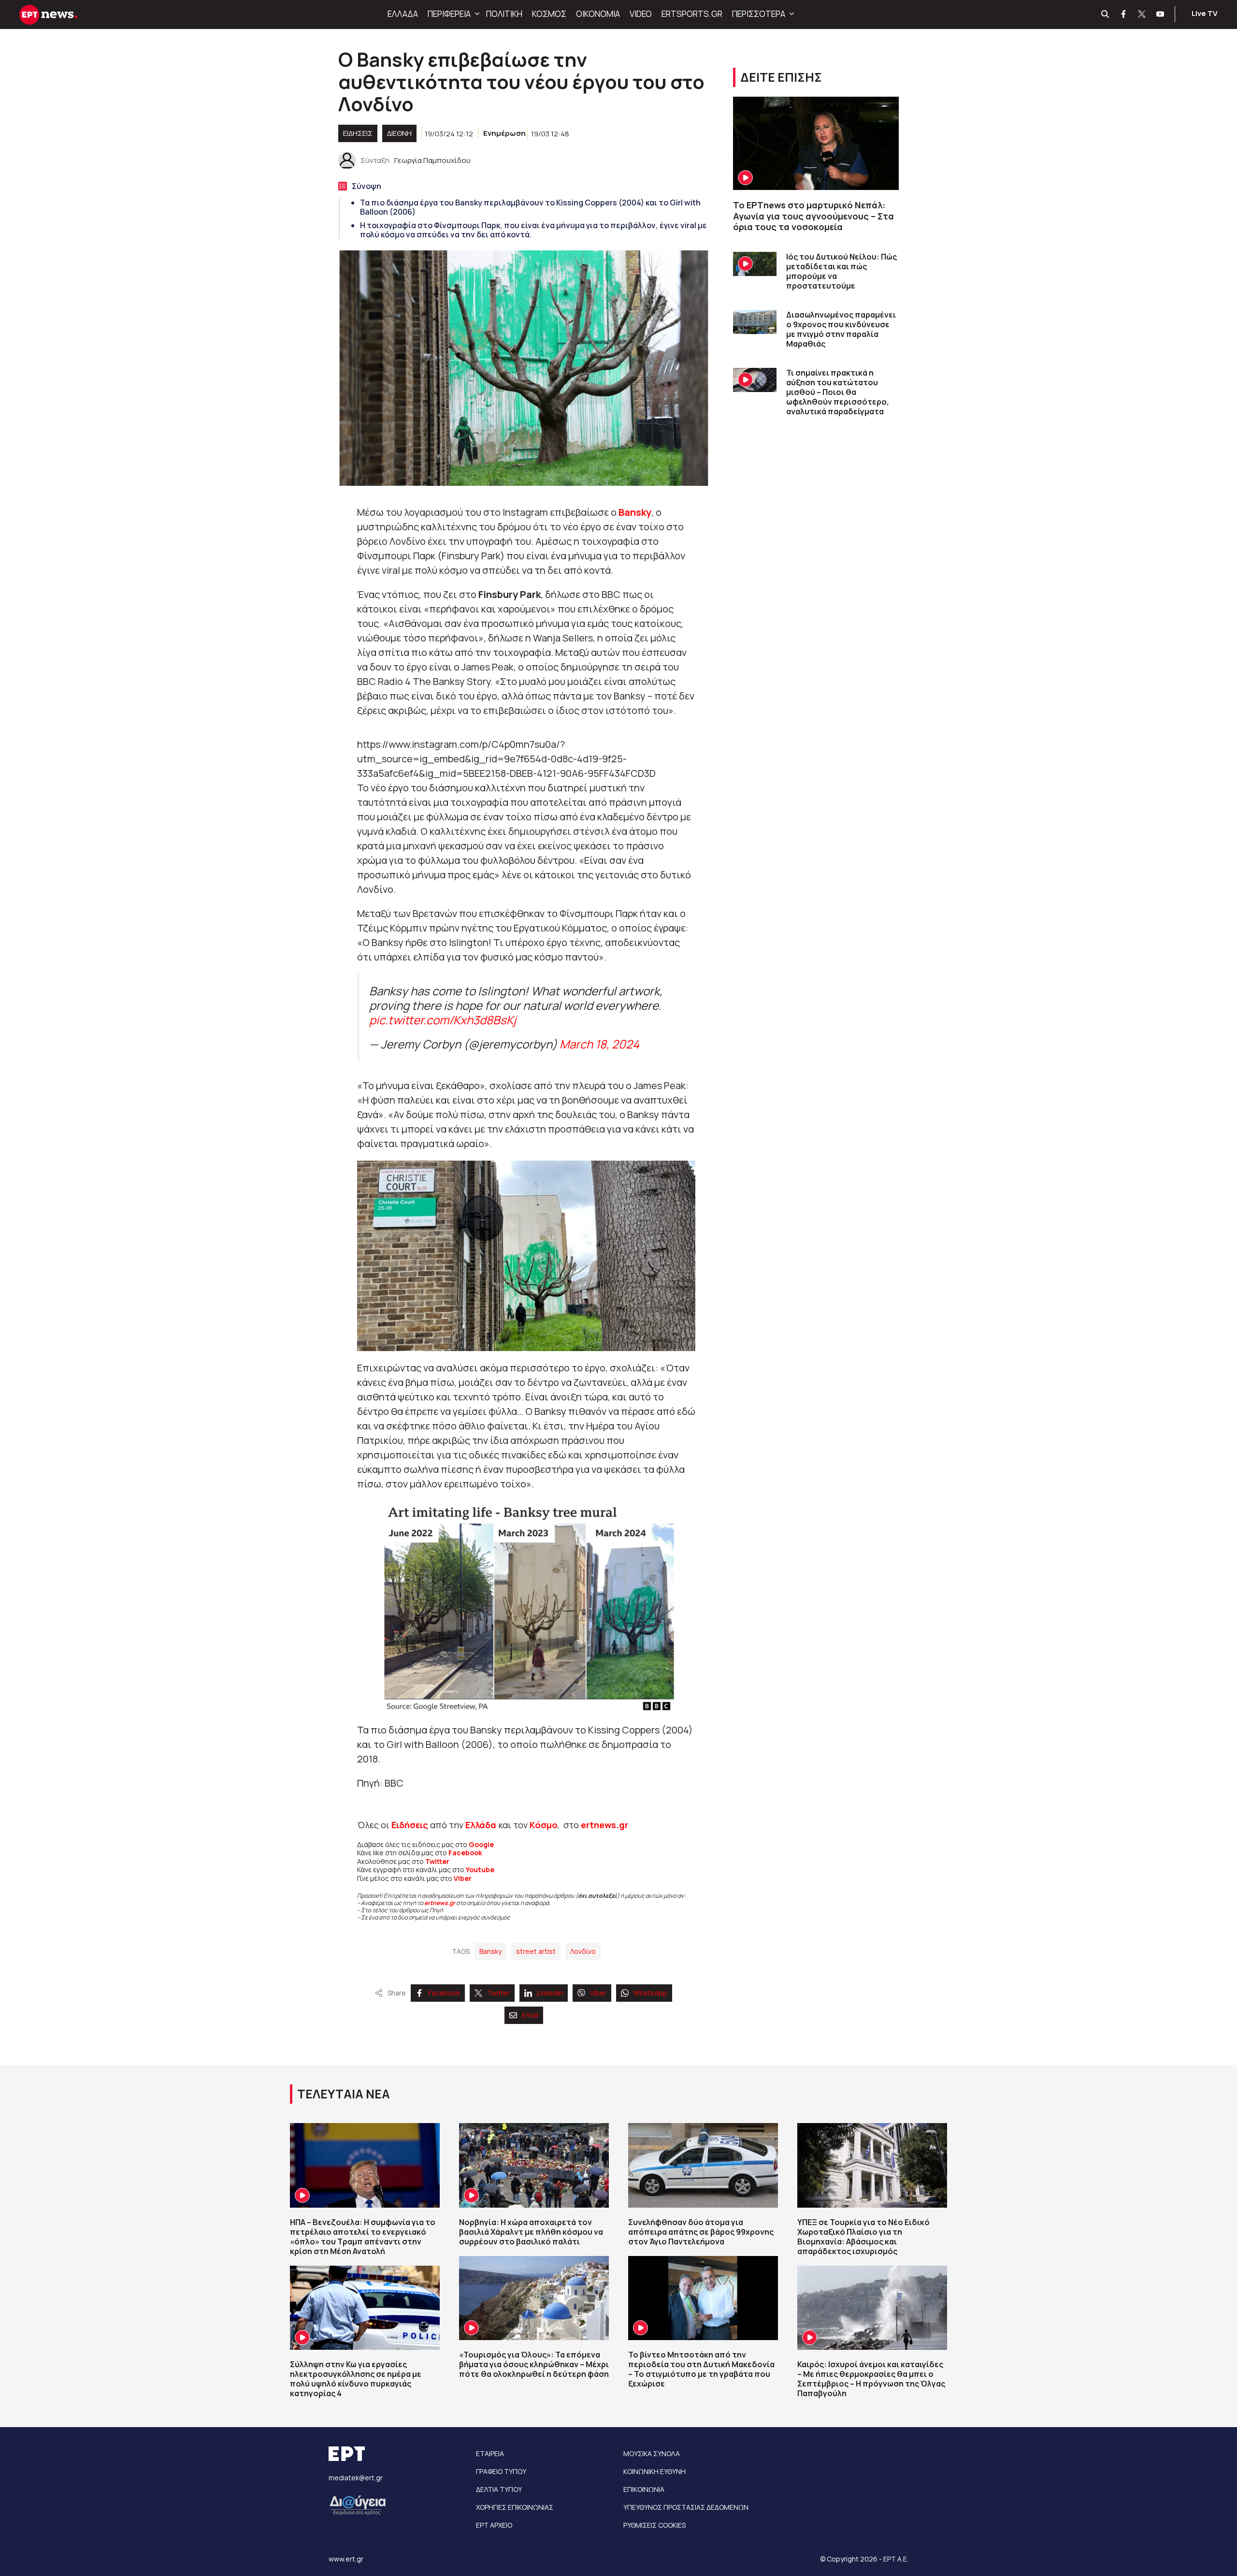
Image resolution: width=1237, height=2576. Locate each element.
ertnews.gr (440, 1903)
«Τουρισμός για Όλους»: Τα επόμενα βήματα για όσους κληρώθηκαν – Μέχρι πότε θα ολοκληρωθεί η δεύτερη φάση (534, 2364)
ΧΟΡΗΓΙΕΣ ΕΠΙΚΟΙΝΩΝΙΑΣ (515, 2507)
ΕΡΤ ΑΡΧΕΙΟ (494, 2525)
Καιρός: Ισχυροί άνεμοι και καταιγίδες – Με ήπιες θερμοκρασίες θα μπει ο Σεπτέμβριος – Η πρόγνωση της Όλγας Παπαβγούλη (871, 2379)
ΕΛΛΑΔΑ (403, 14)
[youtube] (1161, 15)
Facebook (465, 1853)
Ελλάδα (481, 1825)
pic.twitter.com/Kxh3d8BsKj (443, 1020)
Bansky (634, 512)
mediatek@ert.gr (356, 2478)
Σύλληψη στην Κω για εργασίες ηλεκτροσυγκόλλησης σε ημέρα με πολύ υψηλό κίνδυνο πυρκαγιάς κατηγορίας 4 (356, 2379)
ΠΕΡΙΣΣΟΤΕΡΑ (759, 14)
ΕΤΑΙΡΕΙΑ (490, 2453)
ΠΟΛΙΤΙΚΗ (504, 14)
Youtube (480, 1870)
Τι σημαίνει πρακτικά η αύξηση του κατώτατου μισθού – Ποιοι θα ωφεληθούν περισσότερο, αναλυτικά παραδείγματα (838, 392)
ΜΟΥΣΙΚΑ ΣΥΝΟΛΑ (652, 2453)
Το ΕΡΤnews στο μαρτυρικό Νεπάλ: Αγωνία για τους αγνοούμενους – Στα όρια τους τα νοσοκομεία (813, 216)
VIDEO (641, 14)
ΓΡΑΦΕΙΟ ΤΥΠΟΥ (501, 2471)
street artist (536, 1951)
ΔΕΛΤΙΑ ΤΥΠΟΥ (499, 2489)
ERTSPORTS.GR (692, 14)
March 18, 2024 (599, 1044)
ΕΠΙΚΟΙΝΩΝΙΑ (644, 2489)
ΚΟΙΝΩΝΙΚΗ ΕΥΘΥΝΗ (654, 2471)
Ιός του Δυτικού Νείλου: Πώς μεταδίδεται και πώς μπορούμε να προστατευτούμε (841, 271)
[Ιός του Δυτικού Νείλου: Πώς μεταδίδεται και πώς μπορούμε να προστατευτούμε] (755, 264)
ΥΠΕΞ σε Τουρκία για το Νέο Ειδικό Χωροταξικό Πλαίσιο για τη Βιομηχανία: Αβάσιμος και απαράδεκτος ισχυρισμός (863, 2237)
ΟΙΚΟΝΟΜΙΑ (598, 14)
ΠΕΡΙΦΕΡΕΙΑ (449, 14)
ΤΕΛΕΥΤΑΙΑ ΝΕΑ (344, 2094)
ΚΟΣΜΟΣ (549, 14)
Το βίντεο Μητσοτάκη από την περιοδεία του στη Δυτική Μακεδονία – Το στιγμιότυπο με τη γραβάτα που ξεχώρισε (701, 2369)
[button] (476, 14)
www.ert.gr (346, 2559)
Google (481, 1844)
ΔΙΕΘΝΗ (399, 133)
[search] (1106, 15)
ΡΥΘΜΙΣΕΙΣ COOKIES (654, 2525)
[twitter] (1142, 15)
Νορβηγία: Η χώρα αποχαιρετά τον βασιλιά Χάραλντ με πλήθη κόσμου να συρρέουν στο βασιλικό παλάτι (531, 2232)
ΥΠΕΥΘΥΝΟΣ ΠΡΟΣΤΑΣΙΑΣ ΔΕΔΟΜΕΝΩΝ (686, 2507)
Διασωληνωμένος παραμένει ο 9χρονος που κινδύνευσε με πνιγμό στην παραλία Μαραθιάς (841, 329)
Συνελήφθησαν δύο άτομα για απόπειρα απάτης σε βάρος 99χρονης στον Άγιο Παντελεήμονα (701, 2232)
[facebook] (1124, 15)
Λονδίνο (583, 1951)
